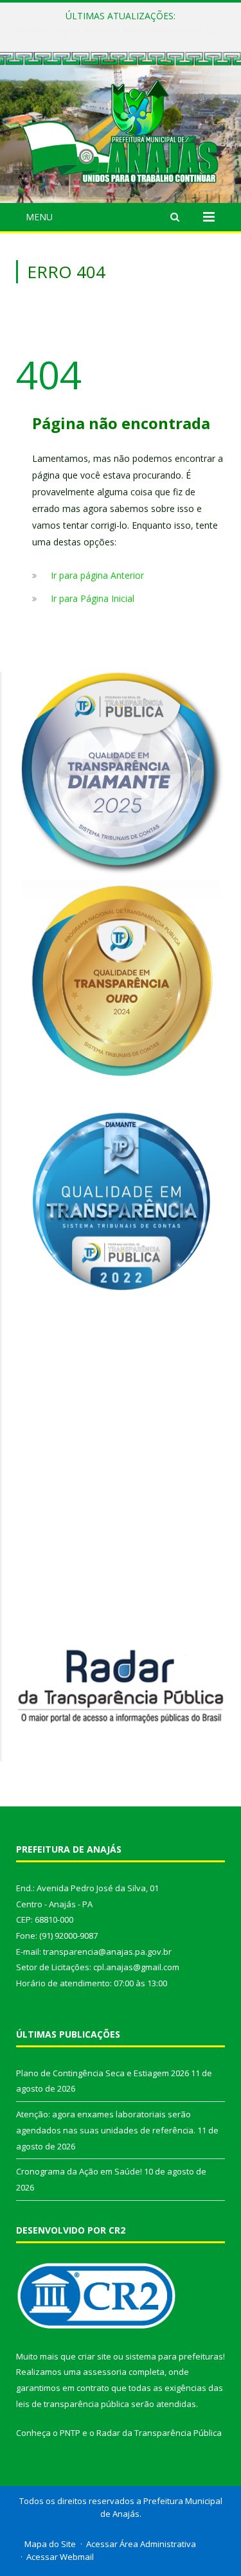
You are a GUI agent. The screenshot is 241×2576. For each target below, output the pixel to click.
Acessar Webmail (60, 2557)
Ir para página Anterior (97, 575)
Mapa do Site (50, 2544)
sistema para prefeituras (174, 2356)
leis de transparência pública (73, 2404)
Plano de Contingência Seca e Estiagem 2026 (103, 2073)
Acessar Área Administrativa (141, 2544)
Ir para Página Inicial (93, 598)
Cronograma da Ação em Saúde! (79, 2171)
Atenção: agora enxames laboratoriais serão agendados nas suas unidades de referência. (124, 30)
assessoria (105, 2372)
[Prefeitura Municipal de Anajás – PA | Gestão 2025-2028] (121, 129)
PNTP (70, 2433)
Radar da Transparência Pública (159, 2433)
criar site (94, 2356)
